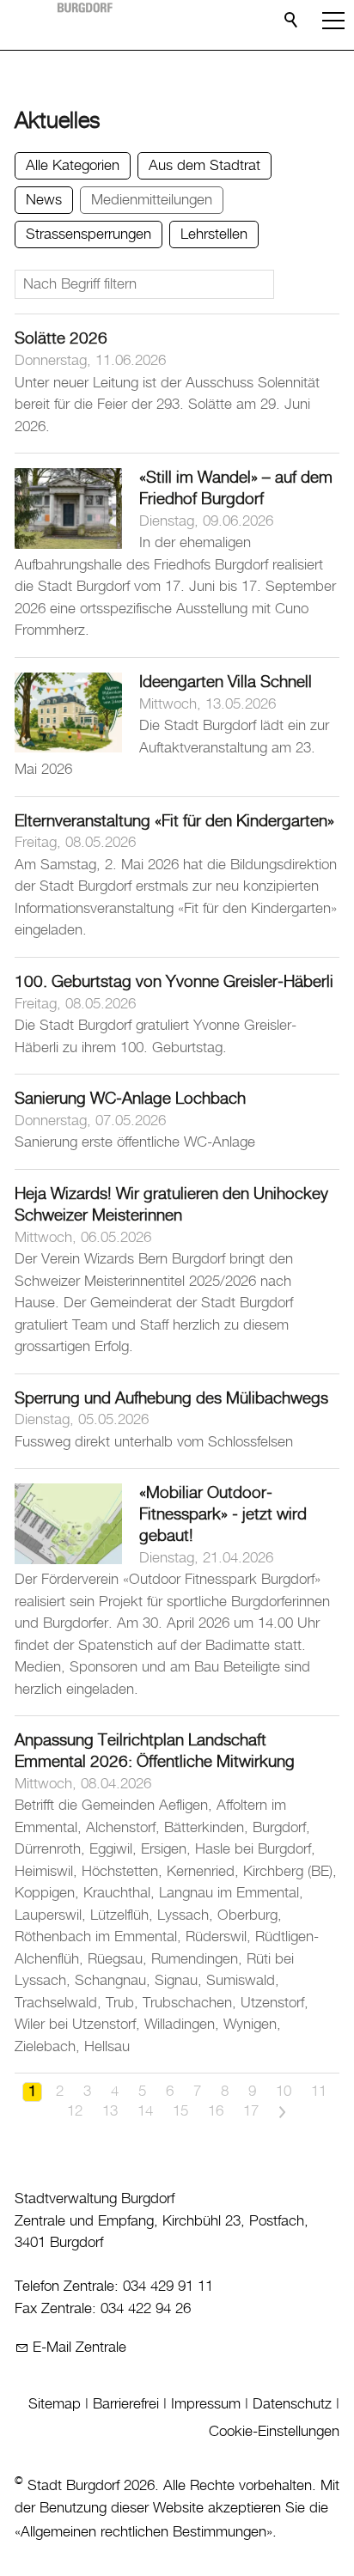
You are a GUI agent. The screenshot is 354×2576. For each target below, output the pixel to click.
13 (110, 2111)
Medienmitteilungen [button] (152, 200)
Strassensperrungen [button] (88, 234)
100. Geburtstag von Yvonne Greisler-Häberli (174, 982)
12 (75, 2111)
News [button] (44, 200)
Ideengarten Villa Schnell (226, 682)
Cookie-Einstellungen (274, 2432)
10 (284, 2092)
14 (145, 2111)
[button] (333, 21)
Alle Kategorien (73, 166)
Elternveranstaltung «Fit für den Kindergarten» (174, 822)
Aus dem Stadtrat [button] (204, 166)
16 (216, 2111)
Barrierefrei (126, 2404)
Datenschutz (292, 2404)
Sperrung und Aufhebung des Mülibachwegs (171, 1399)
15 (180, 2111)
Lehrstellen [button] (214, 234)
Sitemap (55, 2404)
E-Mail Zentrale (79, 2348)
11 (319, 2092)
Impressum (206, 2404)
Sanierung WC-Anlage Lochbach (130, 1099)
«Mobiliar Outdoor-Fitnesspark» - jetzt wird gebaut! (223, 1515)
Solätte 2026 (61, 339)
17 (251, 2111)
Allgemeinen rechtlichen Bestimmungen (143, 2532)
